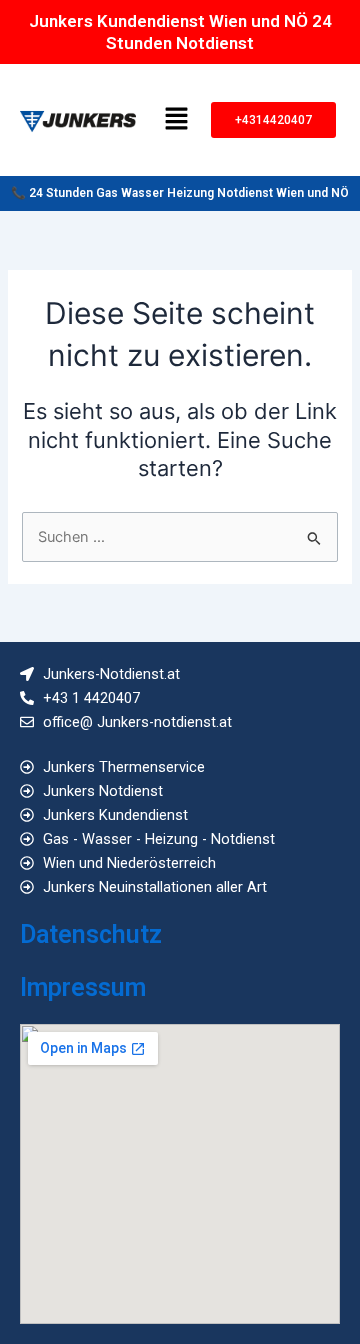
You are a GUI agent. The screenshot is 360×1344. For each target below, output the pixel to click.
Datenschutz (91, 934)
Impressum (83, 987)
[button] (176, 119)
